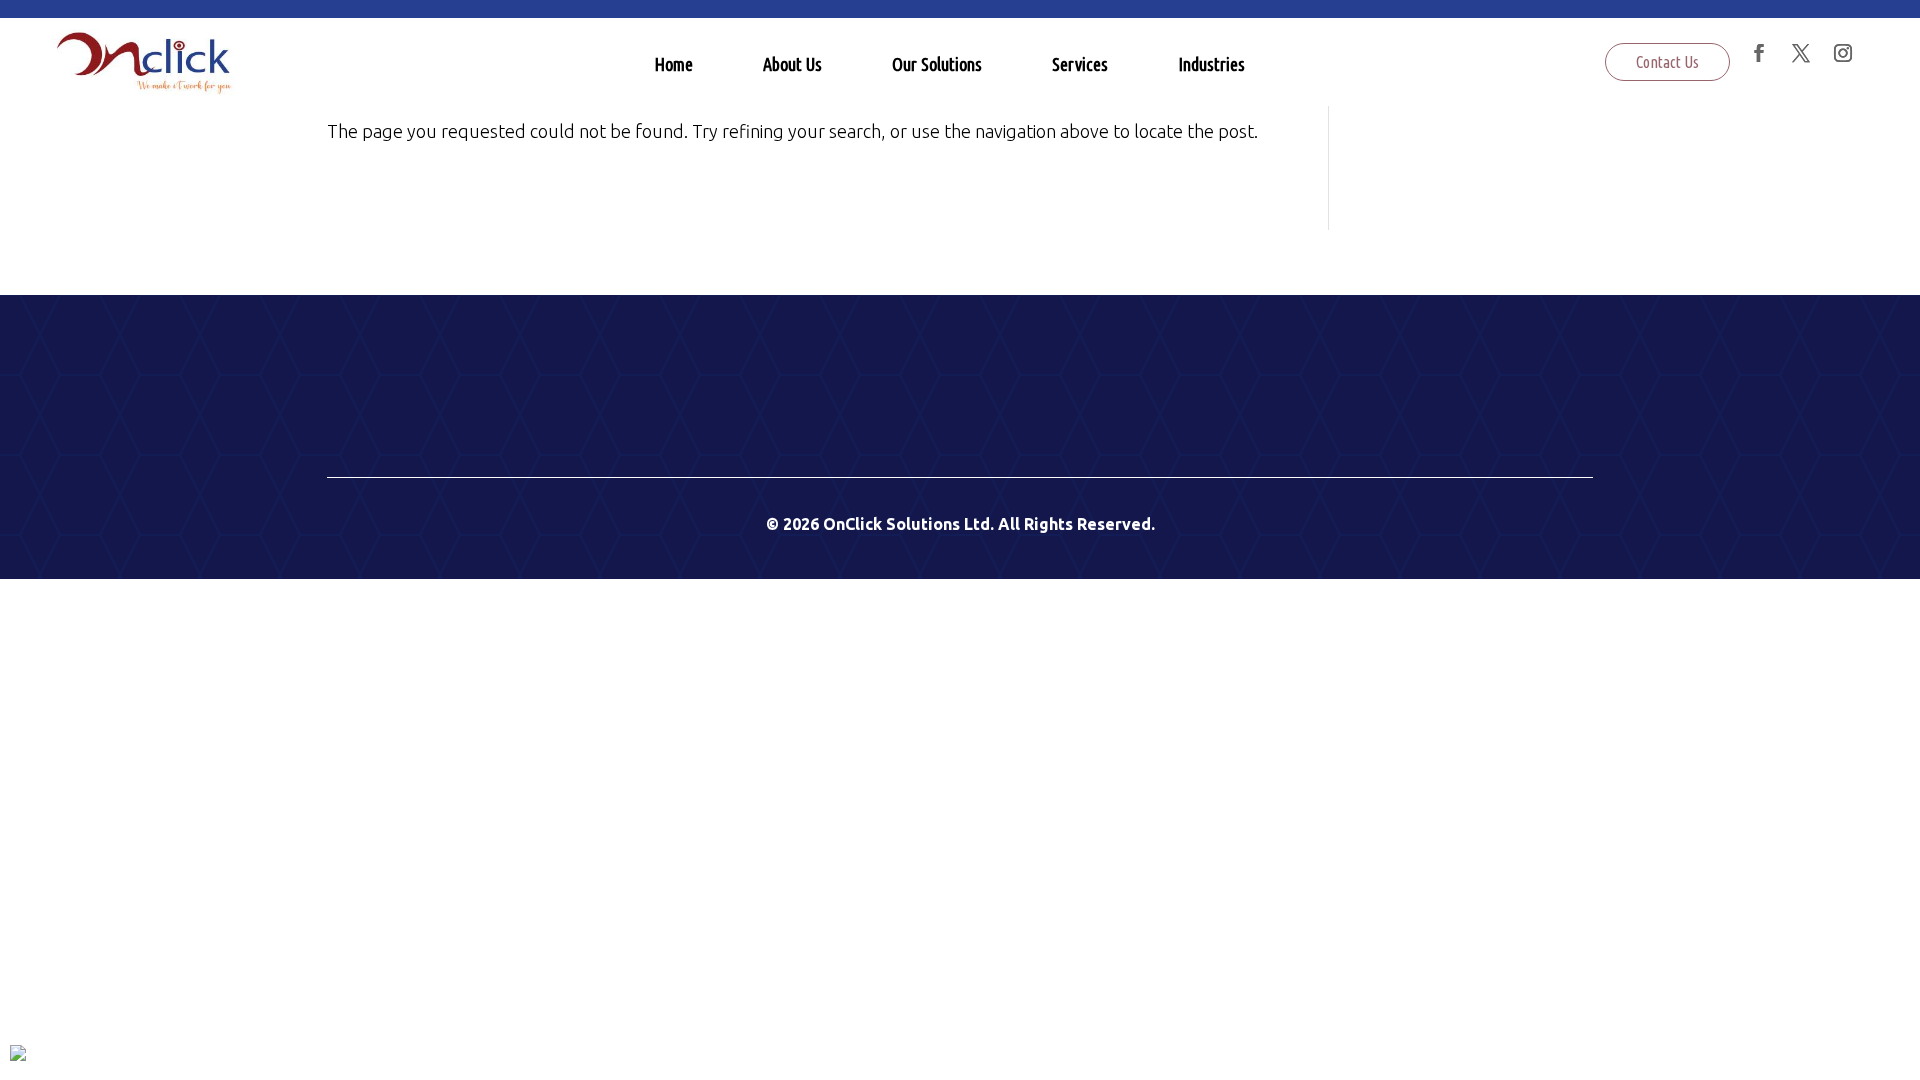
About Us (792, 64)
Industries (1211, 64)
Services (1080, 64)
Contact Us (1667, 62)
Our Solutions (937, 64)
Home (673, 64)
